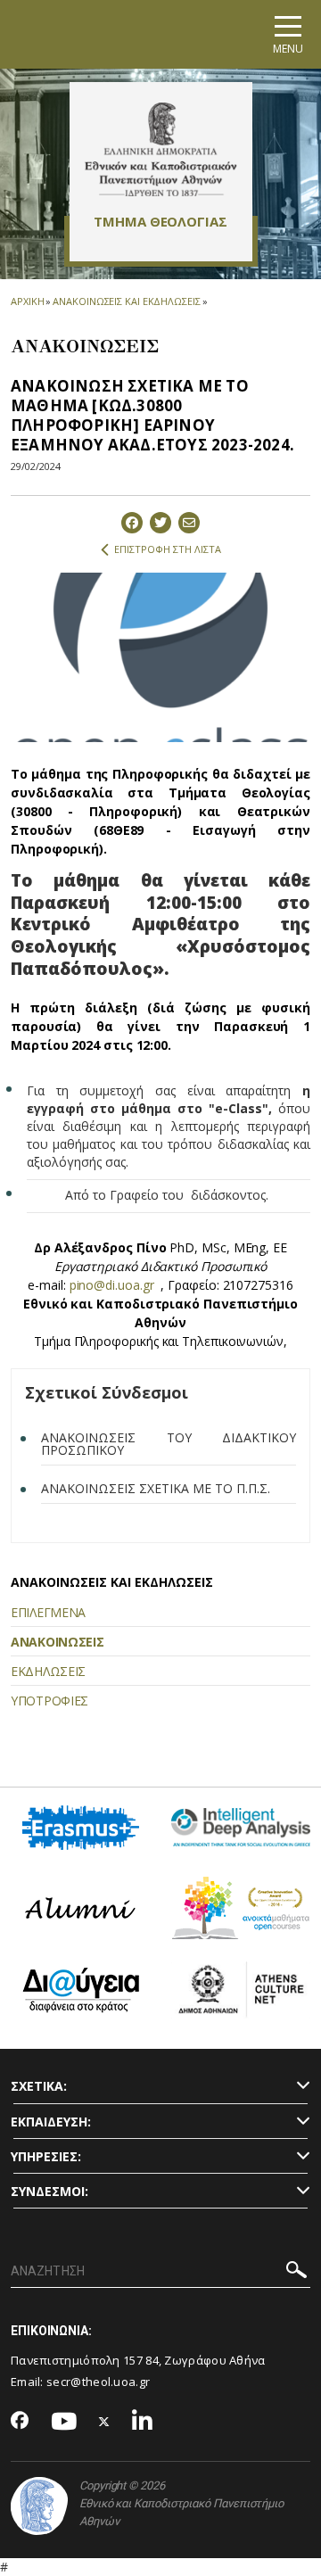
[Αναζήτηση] (296, 2272)
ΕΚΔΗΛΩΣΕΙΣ (48, 1671)
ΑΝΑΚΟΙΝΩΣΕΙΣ (57, 1642)
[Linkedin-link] (143, 2422)
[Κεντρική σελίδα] (161, 149)
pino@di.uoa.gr (112, 1285)
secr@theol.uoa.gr (98, 2382)
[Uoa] (39, 2506)
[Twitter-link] (104, 2422)
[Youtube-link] (64, 2422)
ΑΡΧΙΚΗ (27, 301)
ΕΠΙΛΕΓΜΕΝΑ (48, 1612)
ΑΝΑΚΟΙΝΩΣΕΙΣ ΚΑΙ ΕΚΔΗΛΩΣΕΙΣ (126, 301)
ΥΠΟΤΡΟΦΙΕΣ (49, 1701)
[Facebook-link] (20, 2422)
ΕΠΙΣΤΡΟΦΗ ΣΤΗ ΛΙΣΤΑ (168, 549)
